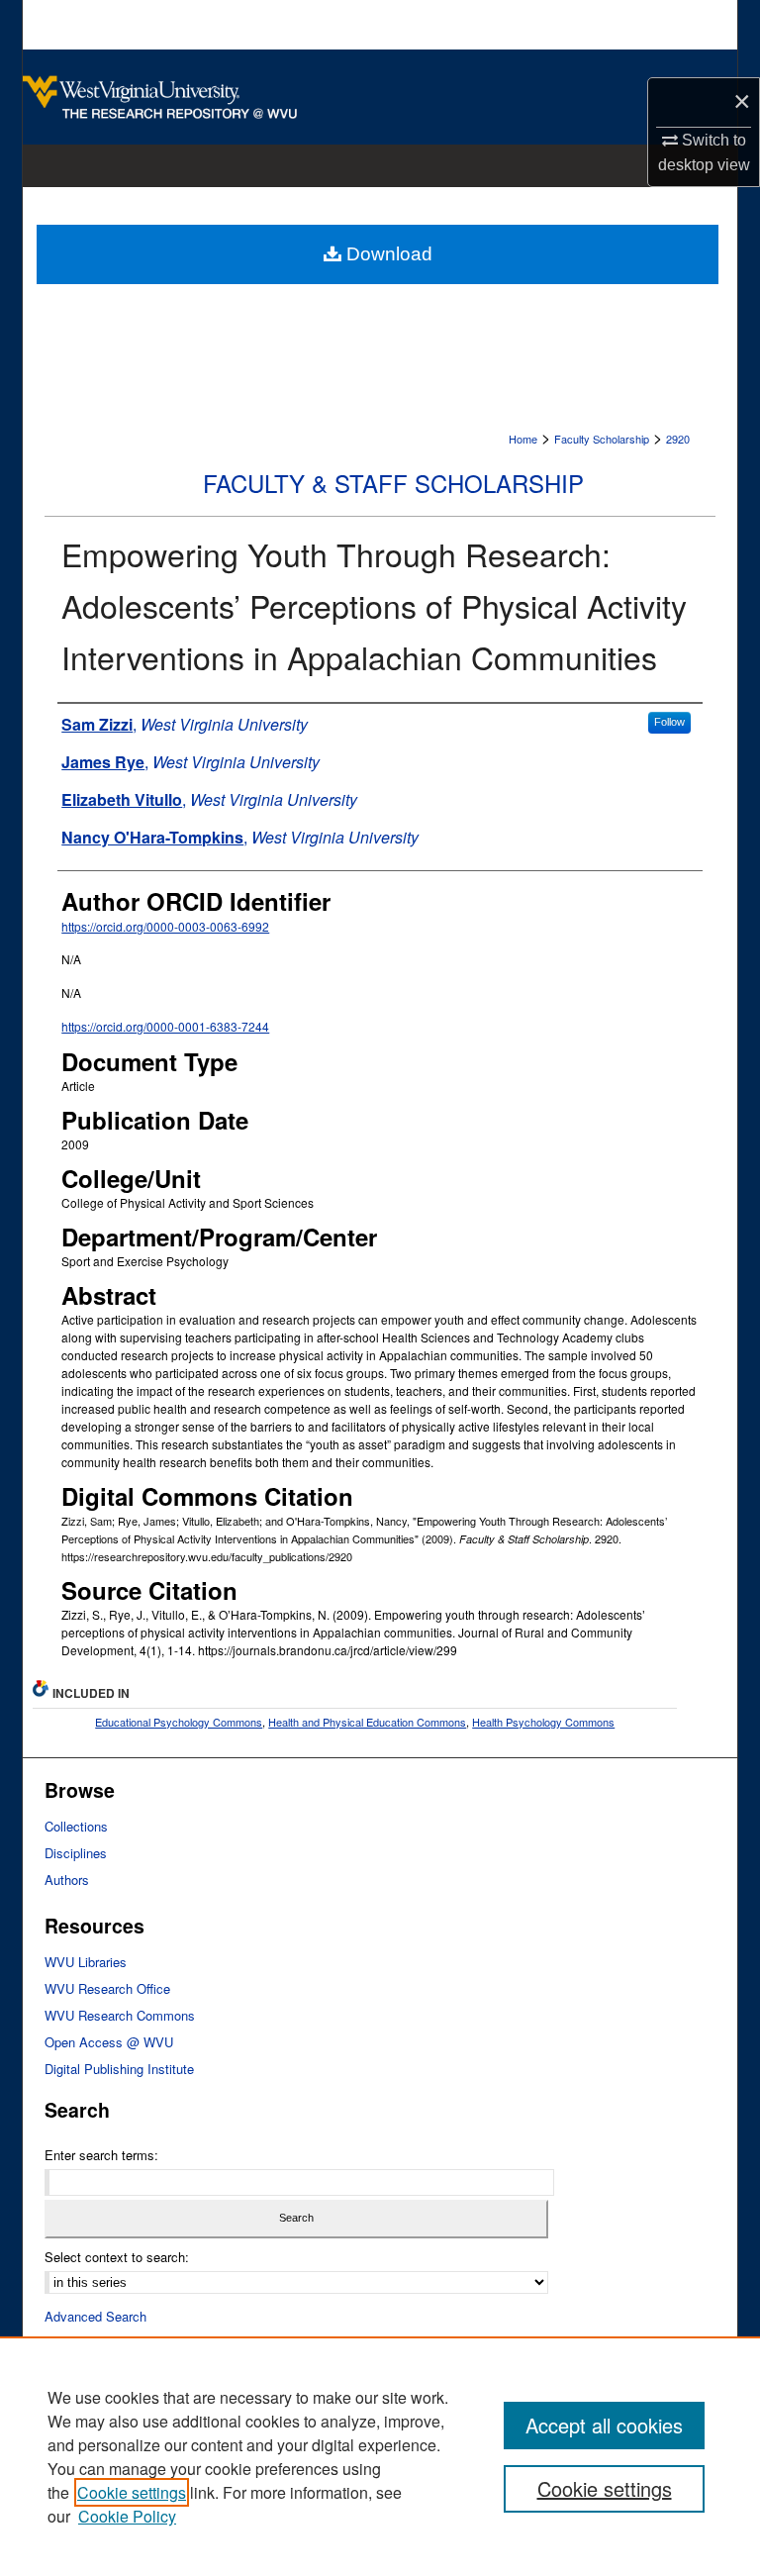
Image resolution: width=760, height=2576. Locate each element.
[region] (380, 2456)
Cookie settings (132, 2492)
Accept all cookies (604, 2425)
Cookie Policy (127, 2516)
